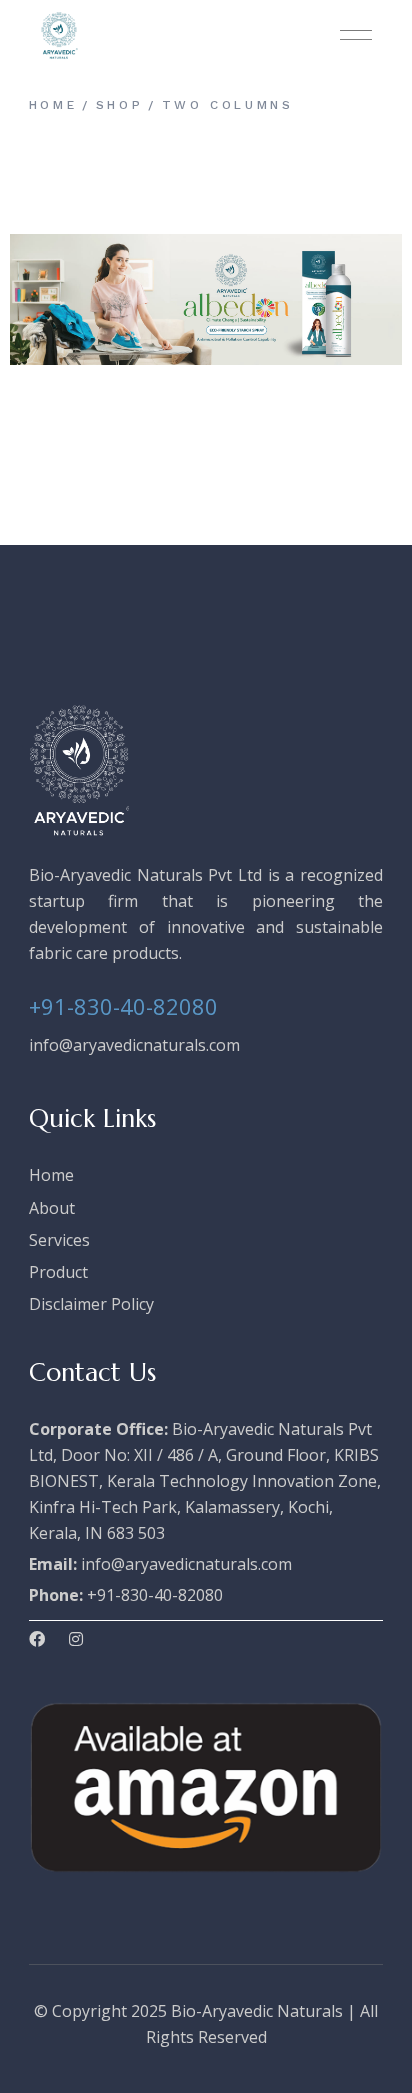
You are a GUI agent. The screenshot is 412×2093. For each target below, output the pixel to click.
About (52, 1208)
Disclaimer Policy (91, 1304)
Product (58, 1272)
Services (59, 1240)
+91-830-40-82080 (123, 1006)
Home (51, 1175)
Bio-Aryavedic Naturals (257, 2011)
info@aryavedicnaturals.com (134, 1045)
